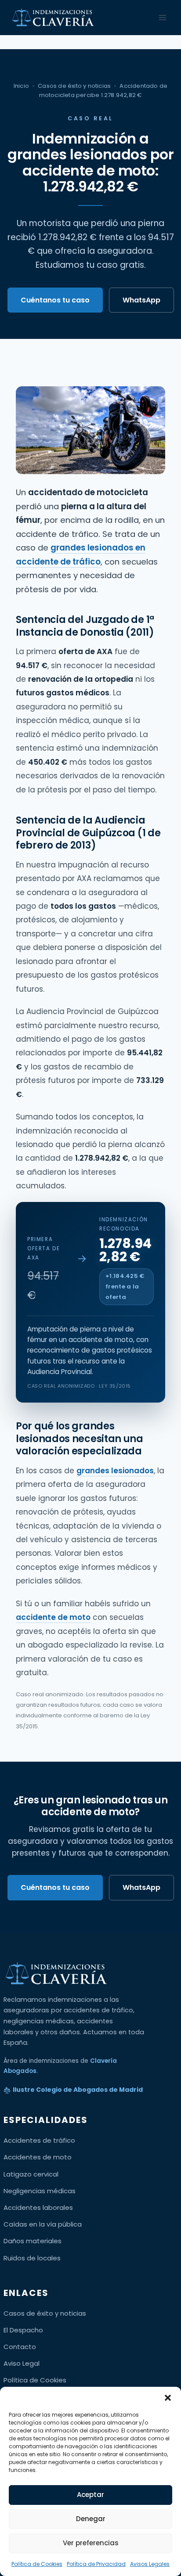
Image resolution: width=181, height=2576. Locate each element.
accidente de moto (53, 1617)
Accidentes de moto (38, 2157)
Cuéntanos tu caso (55, 300)
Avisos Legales (150, 2564)
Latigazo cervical (31, 2174)
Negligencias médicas (40, 2191)
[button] (168, 2398)
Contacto (20, 2347)
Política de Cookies (37, 2564)
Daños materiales (33, 2241)
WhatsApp (141, 300)
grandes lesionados (115, 1471)
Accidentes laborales (38, 2207)
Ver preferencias (91, 2543)
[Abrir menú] (162, 17)
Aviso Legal (22, 2363)
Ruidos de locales (32, 2258)
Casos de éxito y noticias (74, 86)
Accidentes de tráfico (39, 2140)
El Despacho (23, 2330)
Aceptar (90, 2495)
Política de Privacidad (96, 2564)
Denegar (91, 2519)
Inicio (21, 86)
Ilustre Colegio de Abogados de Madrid (78, 2090)
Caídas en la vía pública (43, 2224)
